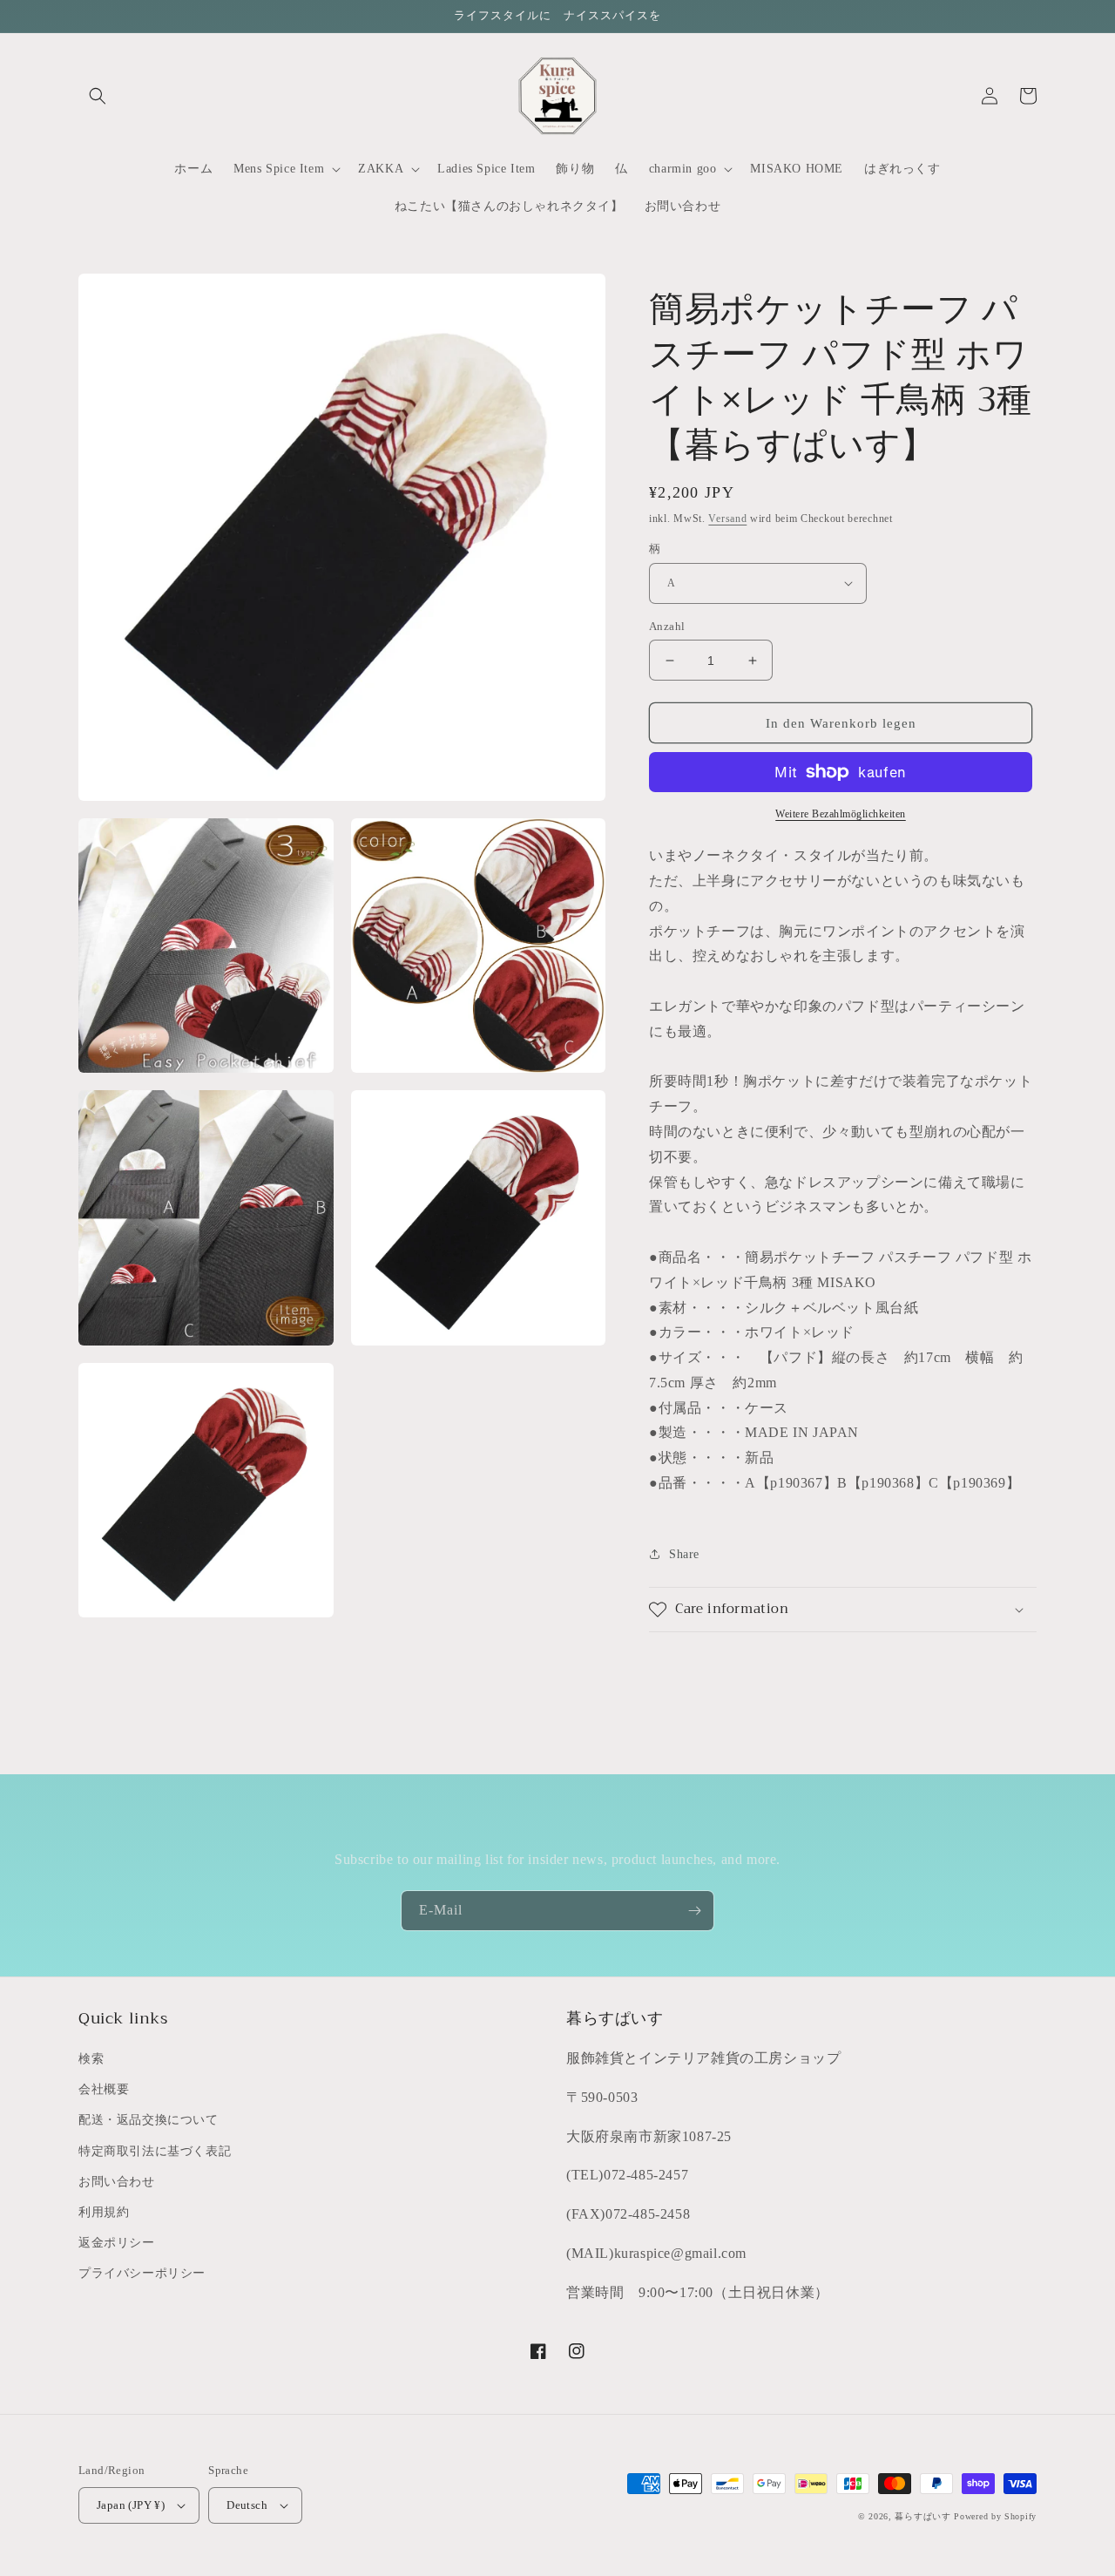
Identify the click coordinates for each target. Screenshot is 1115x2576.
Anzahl (667, 626)
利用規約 (104, 2212)
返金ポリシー (117, 2243)
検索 (91, 2059)
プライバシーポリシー (142, 2273)
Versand (727, 519)
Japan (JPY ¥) (131, 2505)
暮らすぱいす (922, 2516)
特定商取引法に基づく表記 (155, 2151)
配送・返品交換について (149, 2120)
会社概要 (104, 2089)
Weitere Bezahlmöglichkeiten (841, 814)
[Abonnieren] (694, 1911)
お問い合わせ (117, 2182)
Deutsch (247, 2505)
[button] (98, 96)
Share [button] (684, 1554)
